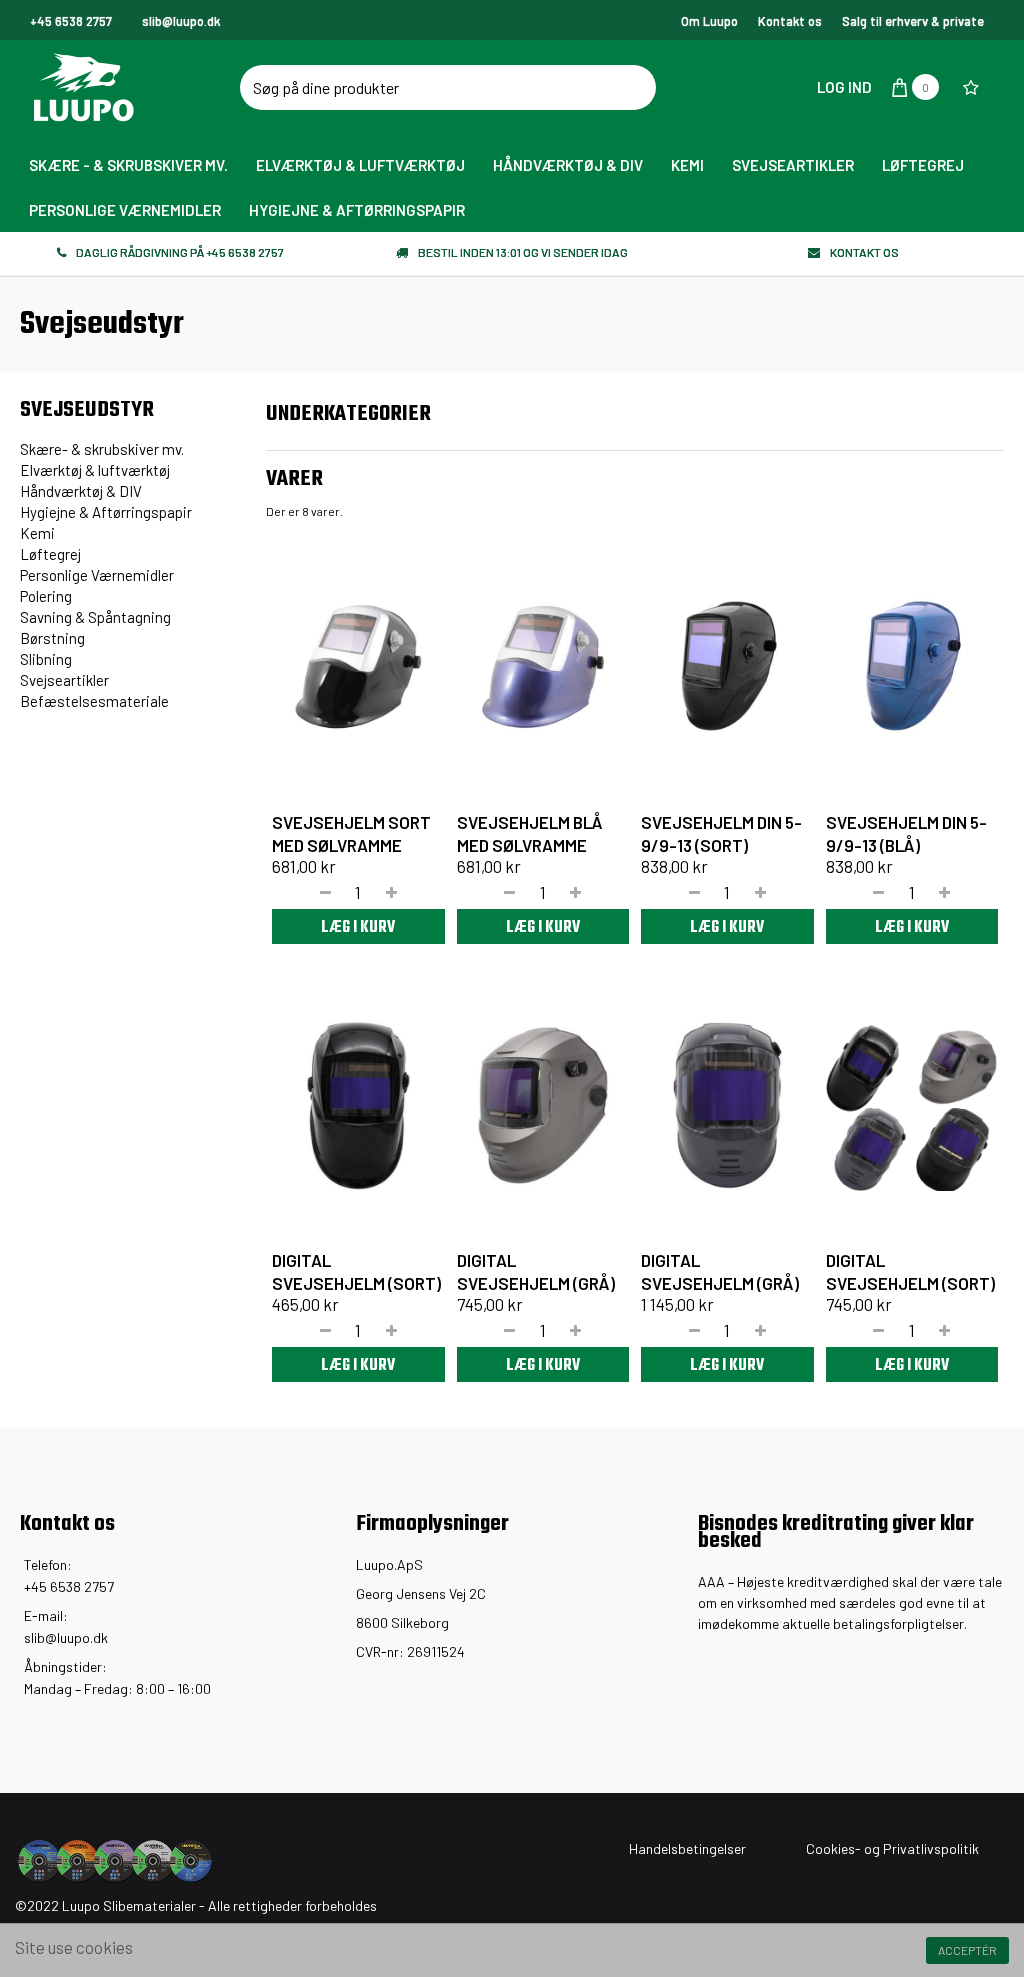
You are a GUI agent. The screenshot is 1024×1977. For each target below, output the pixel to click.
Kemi (37, 533)
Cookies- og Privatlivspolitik (892, 1848)
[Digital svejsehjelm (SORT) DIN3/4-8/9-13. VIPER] (912, 1105)
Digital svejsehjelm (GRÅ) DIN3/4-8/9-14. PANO (721, 1283)
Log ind (843, 87)
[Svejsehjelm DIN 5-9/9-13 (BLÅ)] (912, 667)
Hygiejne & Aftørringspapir (106, 512)
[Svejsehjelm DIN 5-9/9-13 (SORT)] (727, 667)
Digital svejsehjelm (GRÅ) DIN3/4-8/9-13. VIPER (537, 1283)
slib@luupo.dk (66, 1637)
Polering (46, 596)
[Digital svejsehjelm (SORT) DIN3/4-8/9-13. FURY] (358, 1105)
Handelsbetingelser (687, 1848)
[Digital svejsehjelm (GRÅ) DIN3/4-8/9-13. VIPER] (543, 1105)
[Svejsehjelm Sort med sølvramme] (358, 667)
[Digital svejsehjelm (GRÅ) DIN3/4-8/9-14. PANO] (727, 1105)
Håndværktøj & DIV (81, 491)
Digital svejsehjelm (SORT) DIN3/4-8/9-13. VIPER (910, 1283)
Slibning (46, 659)
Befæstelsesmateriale (94, 701)
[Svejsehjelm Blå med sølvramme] (543, 667)
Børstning (52, 638)
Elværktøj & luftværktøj (95, 470)
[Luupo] (150, 87)
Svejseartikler (64, 680)
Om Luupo (709, 21)
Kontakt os (790, 21)
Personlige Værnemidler (97, 575)
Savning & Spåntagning (95, 617)
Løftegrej (50, 554)
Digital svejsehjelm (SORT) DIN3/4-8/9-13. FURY (356, 1283)
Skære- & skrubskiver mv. (102, 449)
